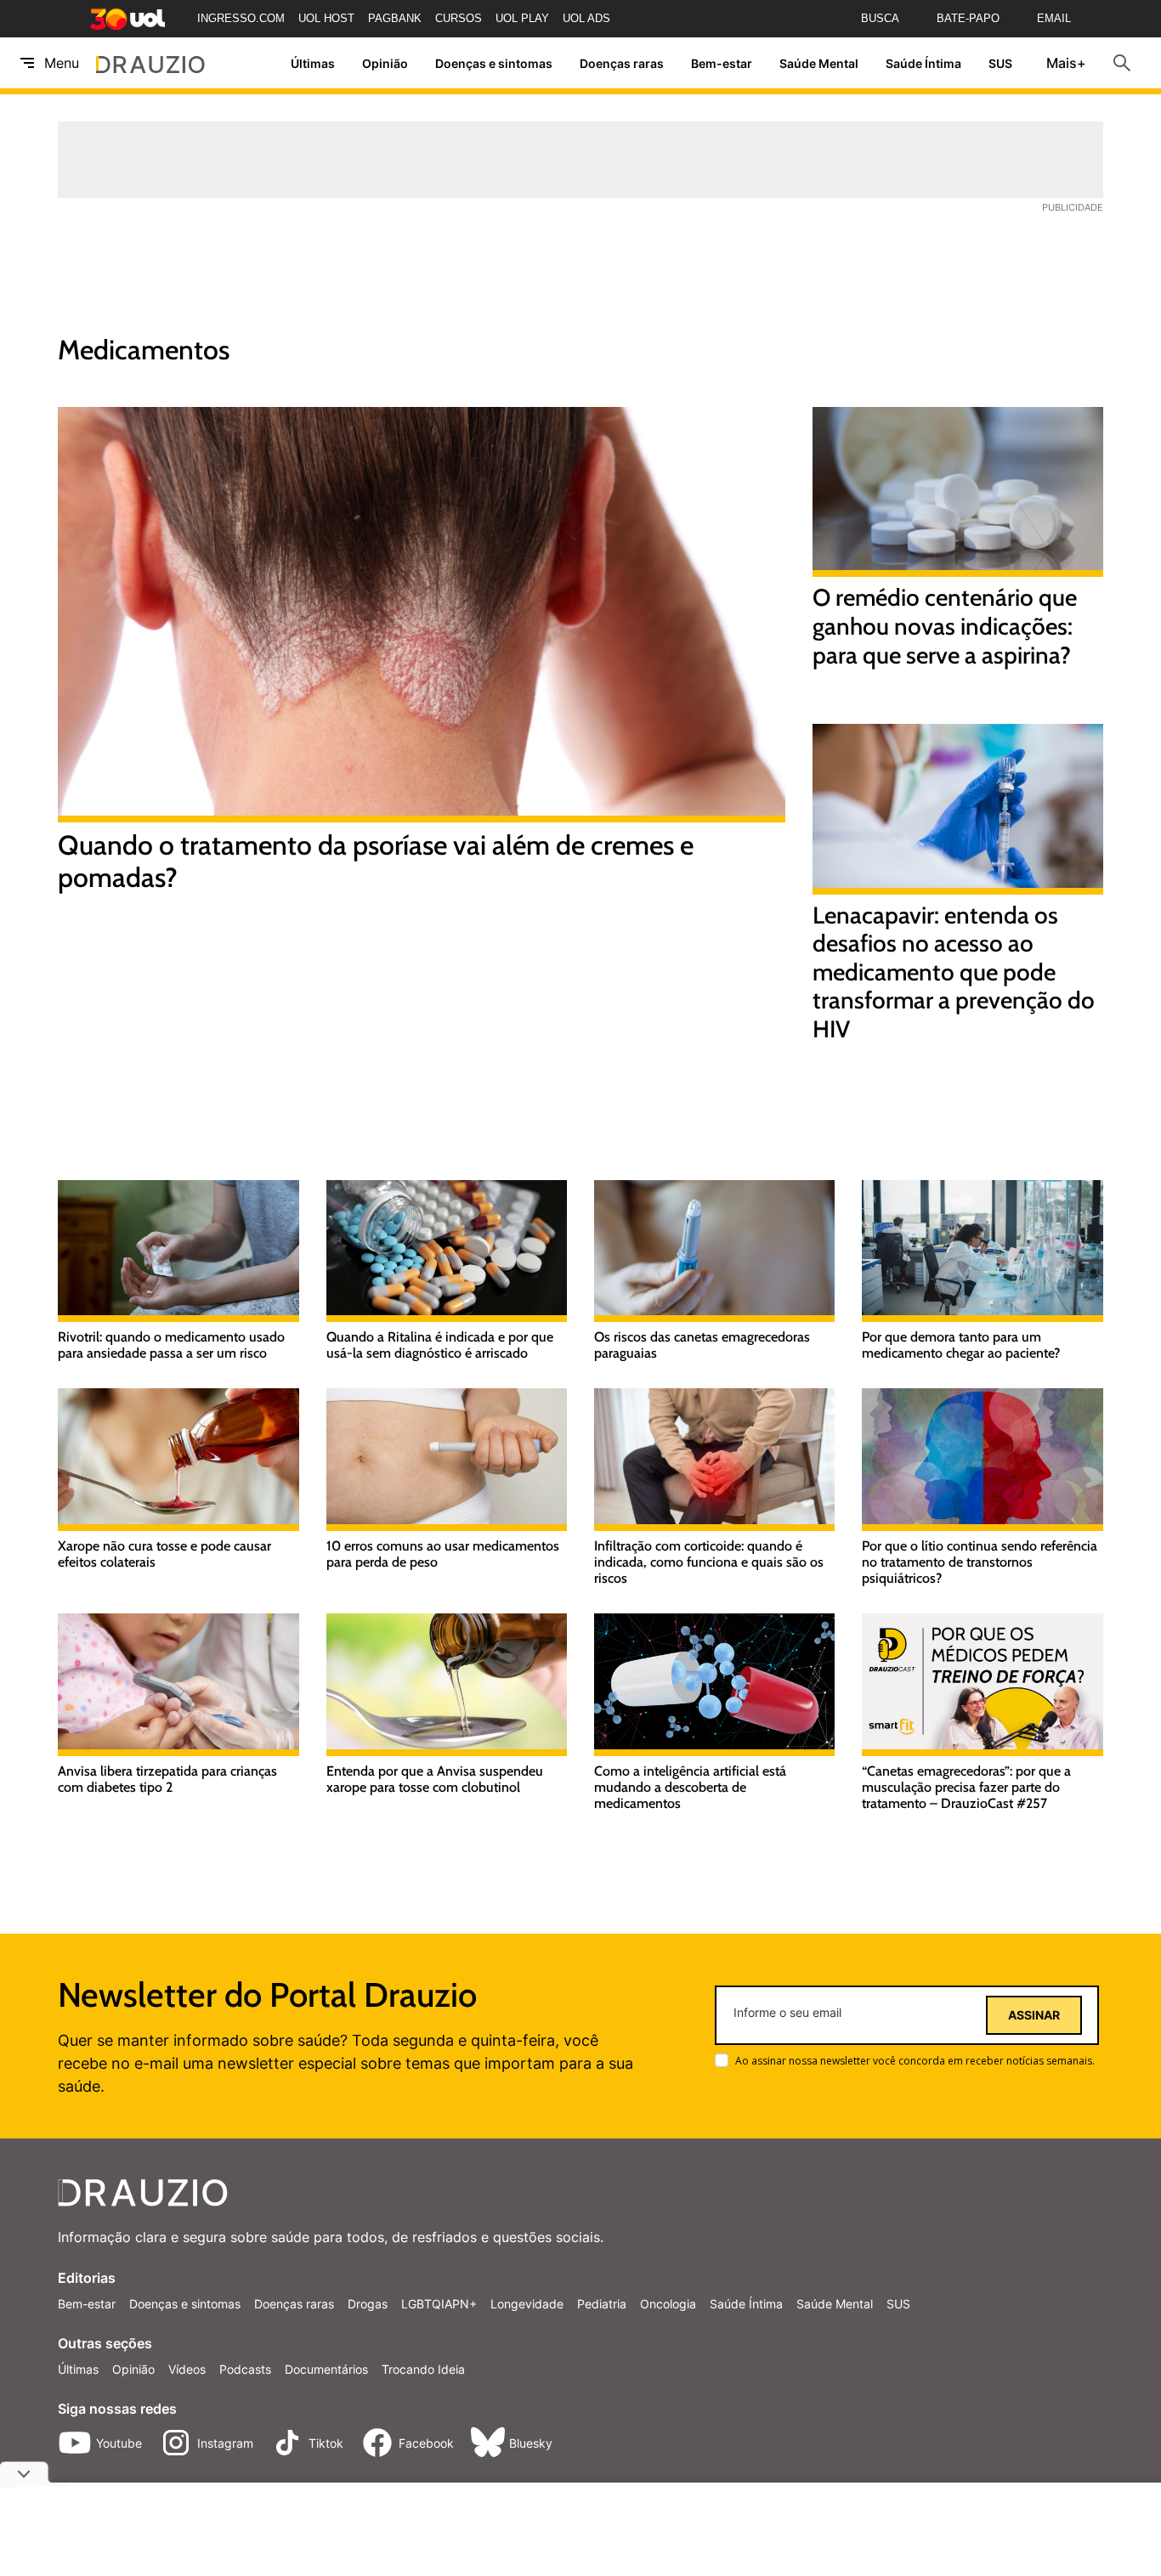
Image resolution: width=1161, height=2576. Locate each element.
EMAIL (1054, 18)
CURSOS (459, 18)
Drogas (368, 2304)
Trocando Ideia (423, 2369)
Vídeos (187, 2369)
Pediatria (602, 2304)
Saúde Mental (819, 63)
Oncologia (668, 2304)
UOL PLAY (522, 18)
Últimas (313, 63)
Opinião (385, 63)
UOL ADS (586, 18)
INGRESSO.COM (241, 18)
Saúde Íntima (923, 63)
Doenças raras (622, 63)
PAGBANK (395, 18)
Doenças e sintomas (494, 63)
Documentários (326, 2369)
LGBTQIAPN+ (439, 2304)
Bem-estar (722, 63)
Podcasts (245, 2369)
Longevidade (527, 2304)
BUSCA (880, 18)
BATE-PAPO (968, 18)
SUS (1000, 63)
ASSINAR (1034, 2015)
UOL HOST (326, 18)
